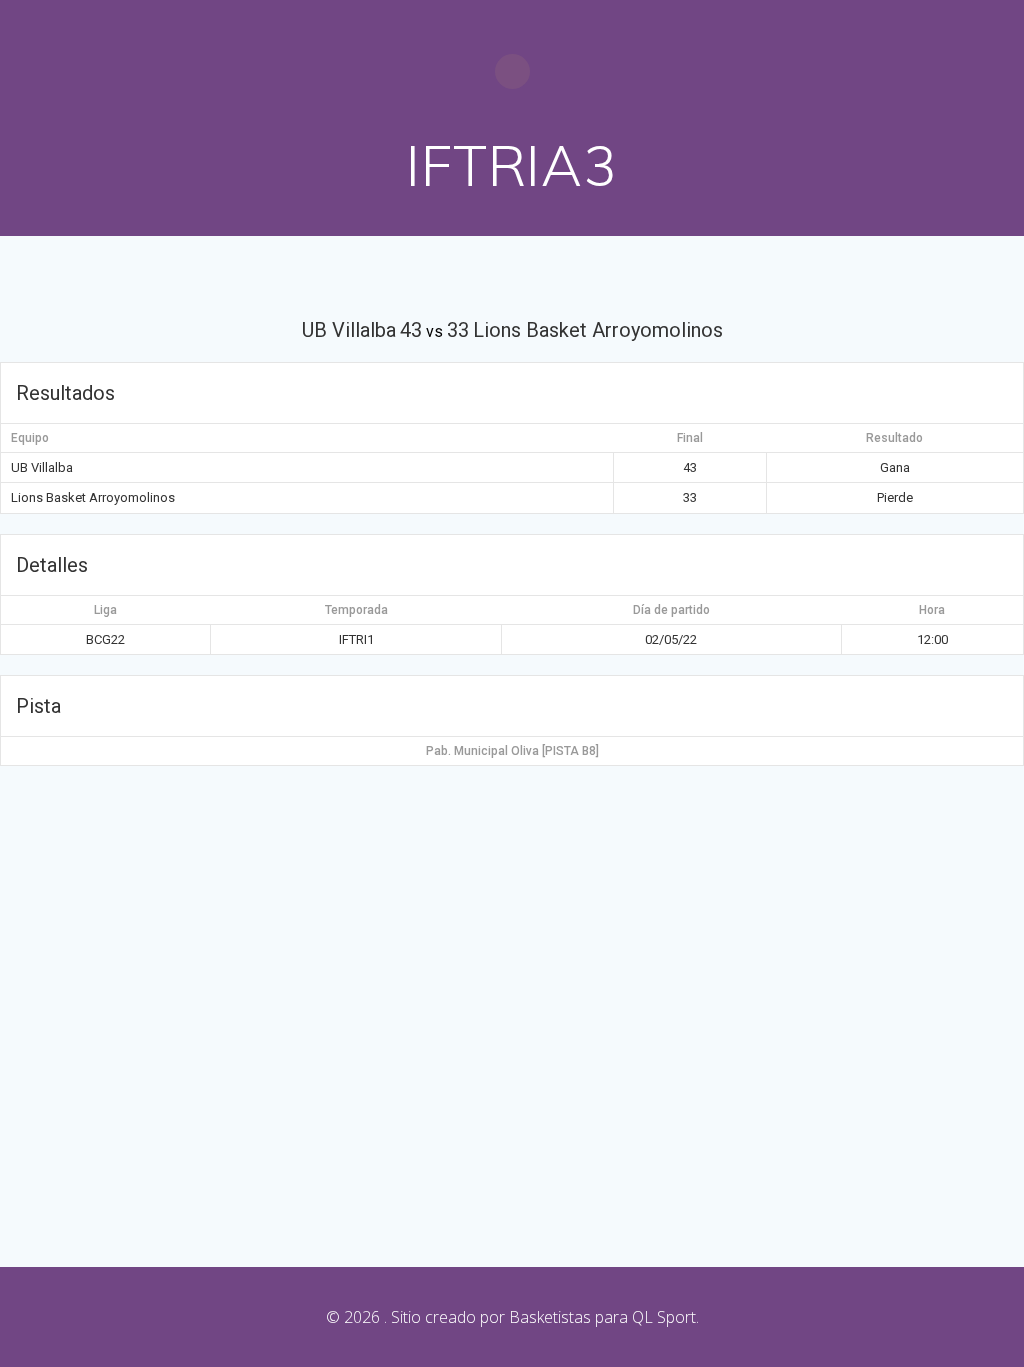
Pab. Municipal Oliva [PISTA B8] (512, 751)
